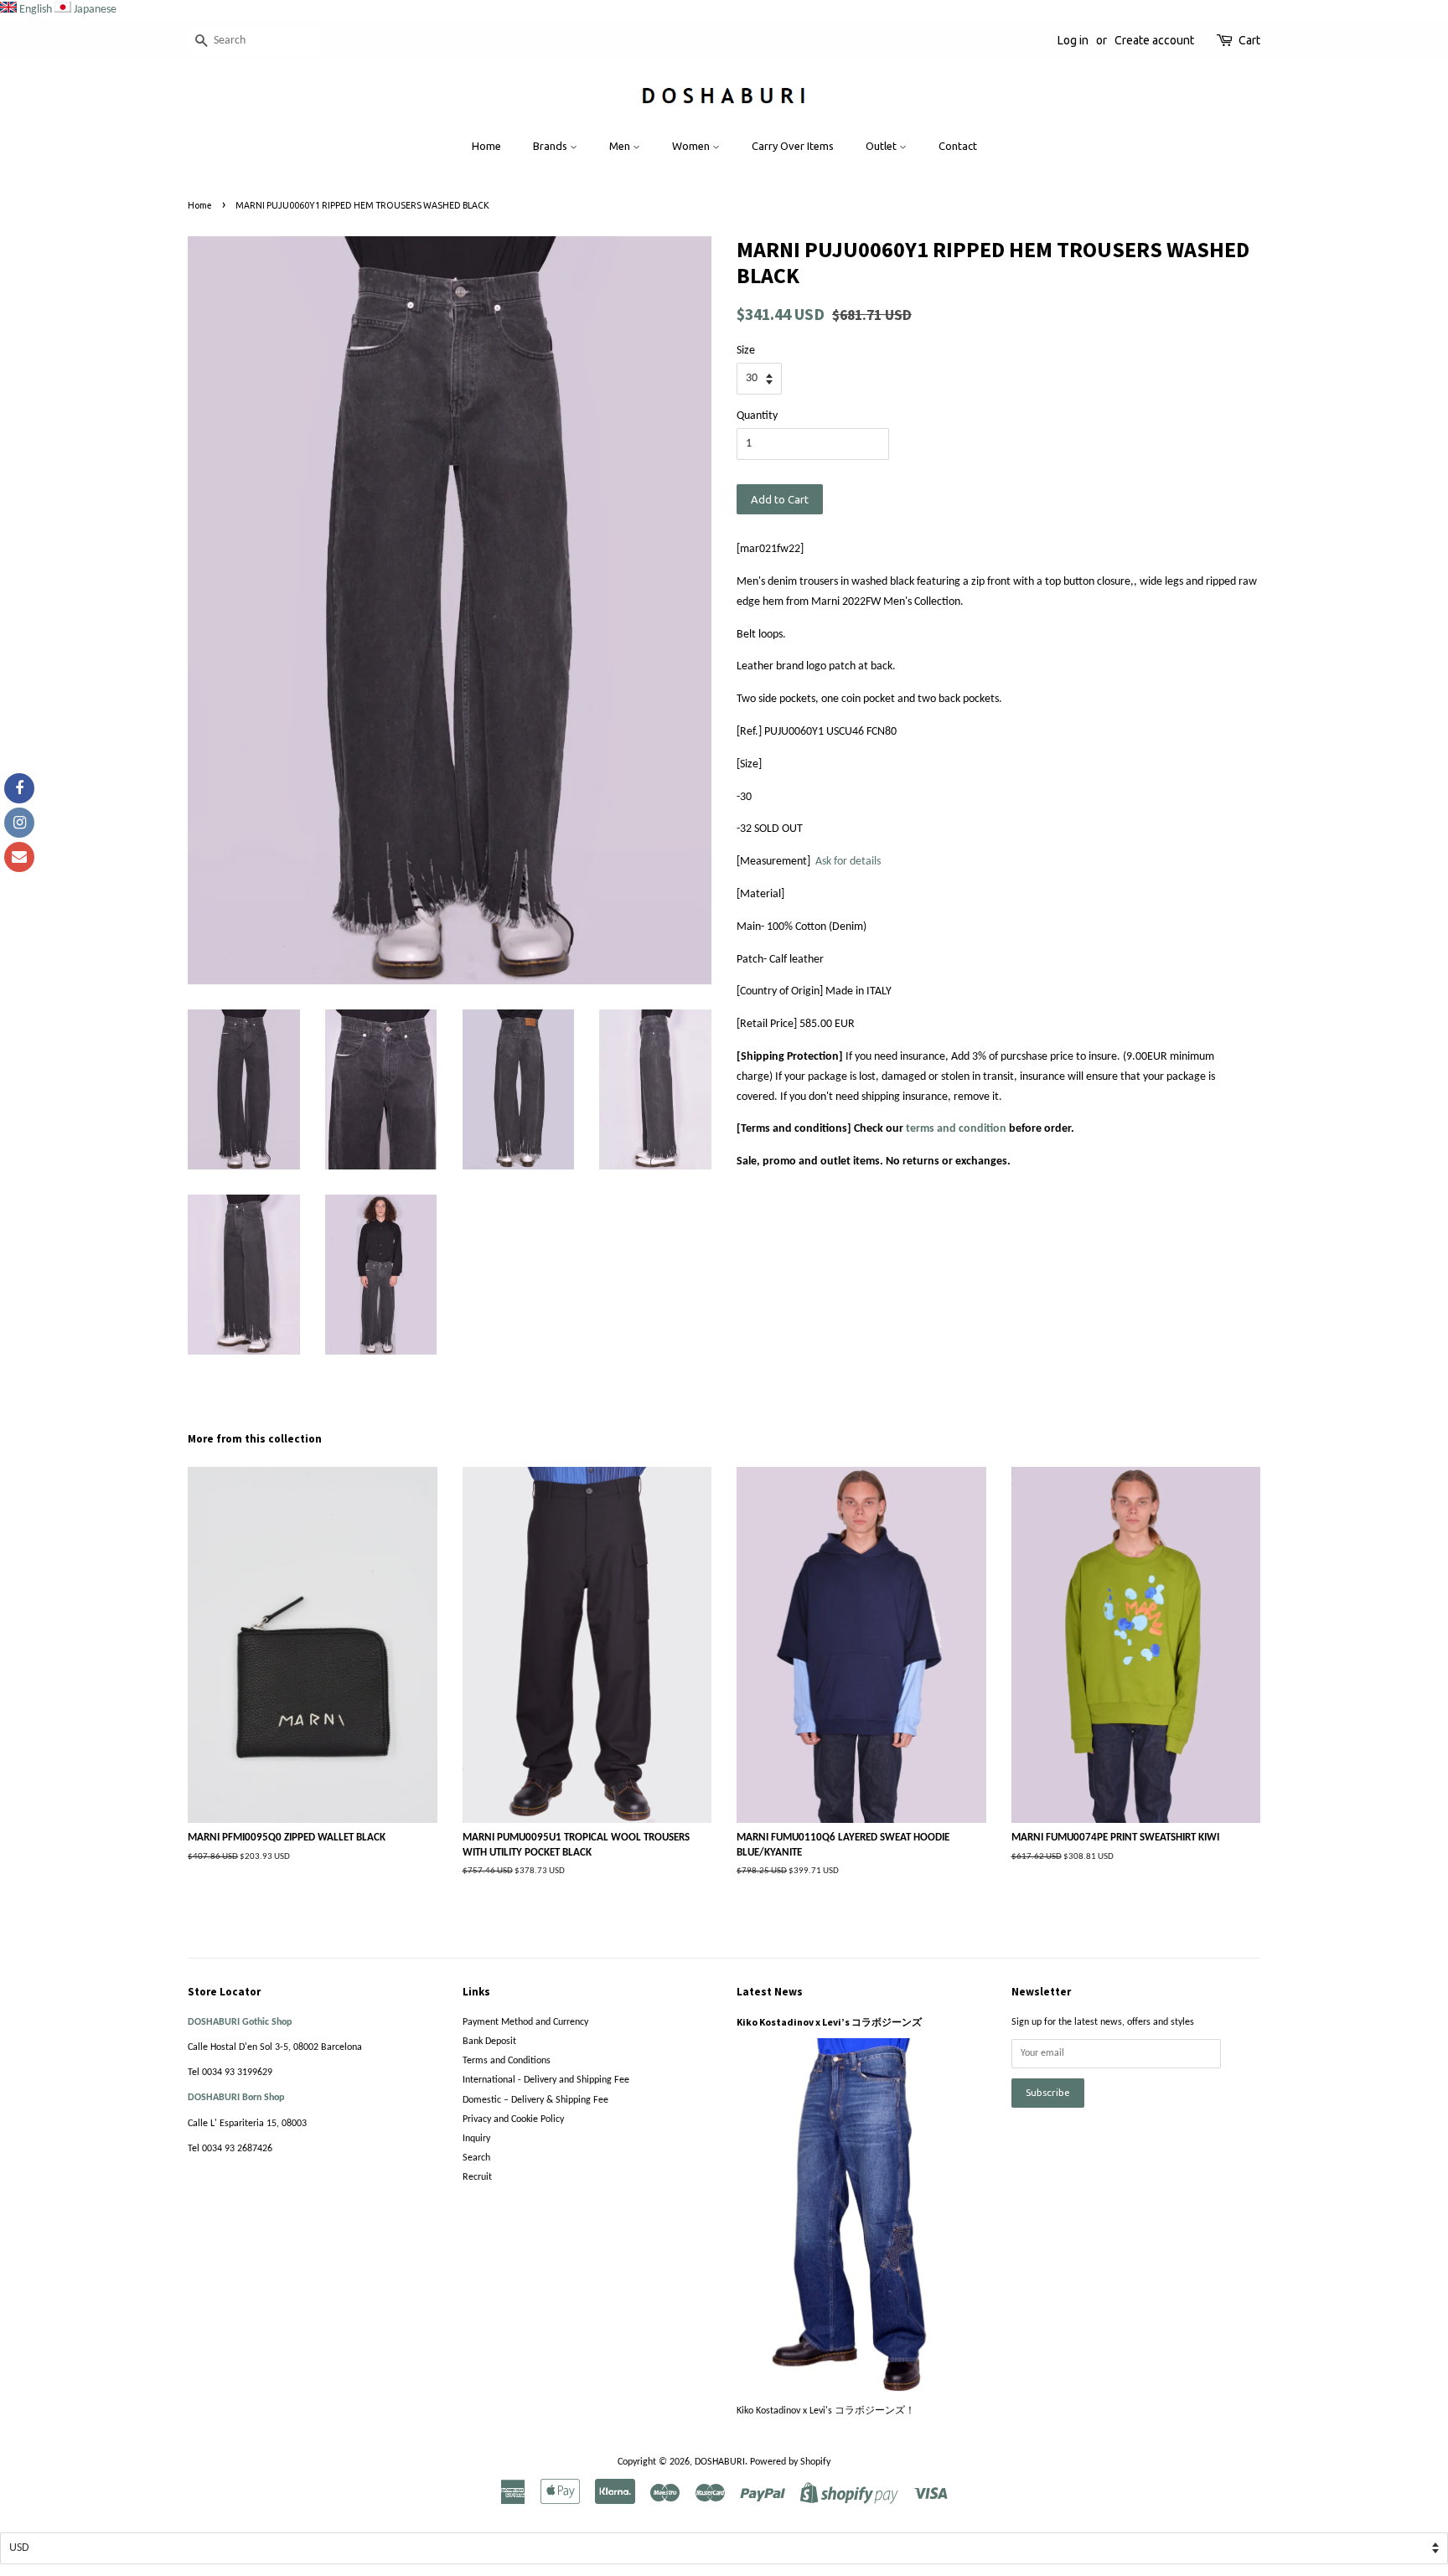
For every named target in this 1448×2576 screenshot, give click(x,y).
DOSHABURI (720, 2462)
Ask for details (848, 862)
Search (476, 2158)
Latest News (770, 1992)
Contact (958, 146)
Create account (1154, 40)
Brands (551, 146)
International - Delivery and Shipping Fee (546, 2080)
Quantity (757, 416)
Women (692, 146)
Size (746, 351)
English (36, 10)
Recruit (477, 2177)
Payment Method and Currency (525, 2022)
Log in (1073, 40)
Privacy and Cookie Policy (513, 2119)
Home (486, 146)
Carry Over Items (793, 146)
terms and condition (956, 1129)
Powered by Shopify (790, 2462)
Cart (1249, 40)
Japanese (95, 10)
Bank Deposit (489, 2042)
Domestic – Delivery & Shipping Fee (535, 2100)
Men (621, 146)
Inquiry (476, 2139)
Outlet (882, 146)
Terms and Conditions (507, 2061)
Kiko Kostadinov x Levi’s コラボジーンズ (829, 2022)
